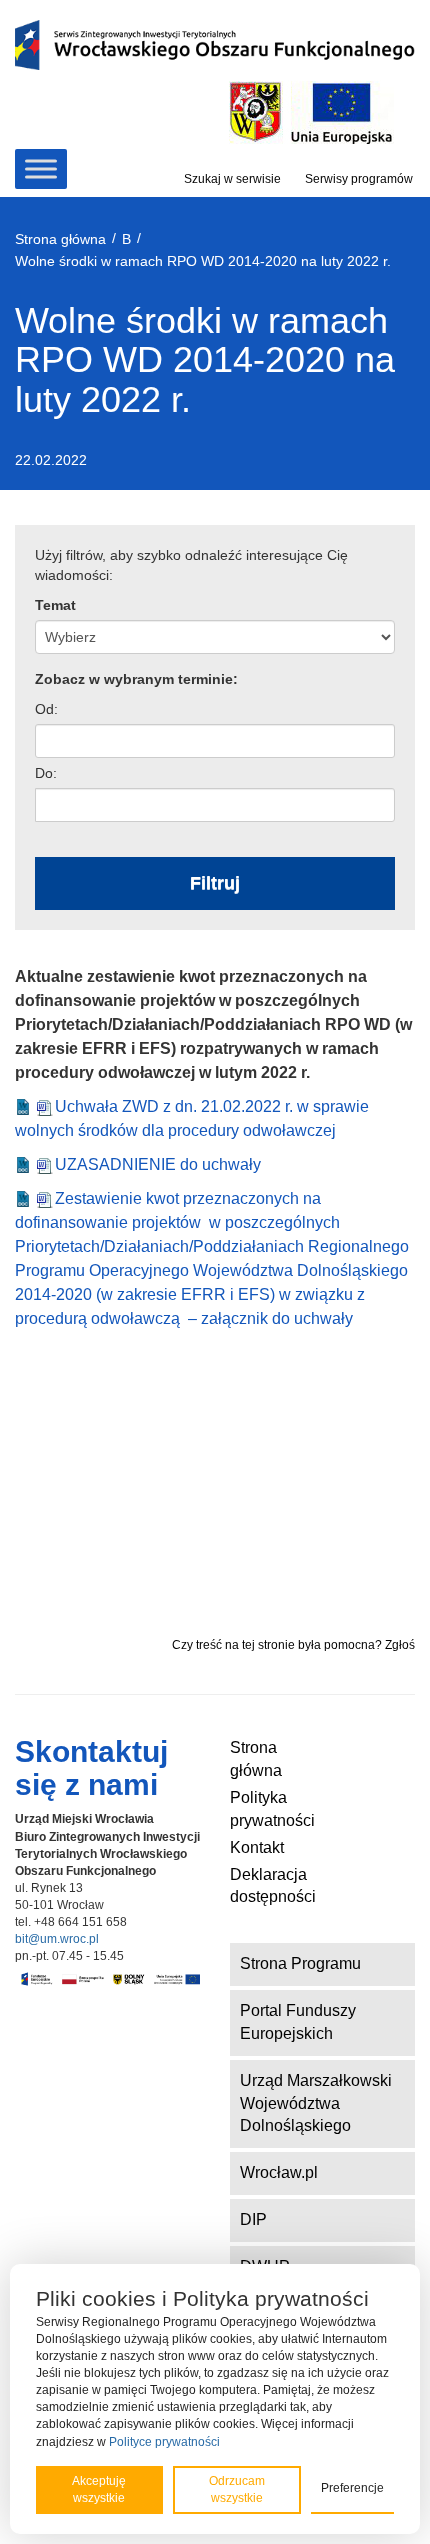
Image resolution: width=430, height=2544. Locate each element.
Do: (46, 773)
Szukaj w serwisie (232, 179)
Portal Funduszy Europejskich (298, 2022)
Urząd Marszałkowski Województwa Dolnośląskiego (316, 2103)
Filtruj (215, 883)
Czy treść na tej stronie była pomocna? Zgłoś (293, 1645)
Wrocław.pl (279, 2172)
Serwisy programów (359, 179)
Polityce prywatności (164, 2442)
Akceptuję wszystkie (99, 2489)
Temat (55, 605)
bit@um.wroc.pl (57, 1939)
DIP (253, 2219)
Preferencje (352, 2488)
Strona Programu (300, 1963)
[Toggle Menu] (41, 168)
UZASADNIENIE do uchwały (160, 1164)
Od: (46, 709)
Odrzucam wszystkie (237, 2489)
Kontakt (257, 1847)
